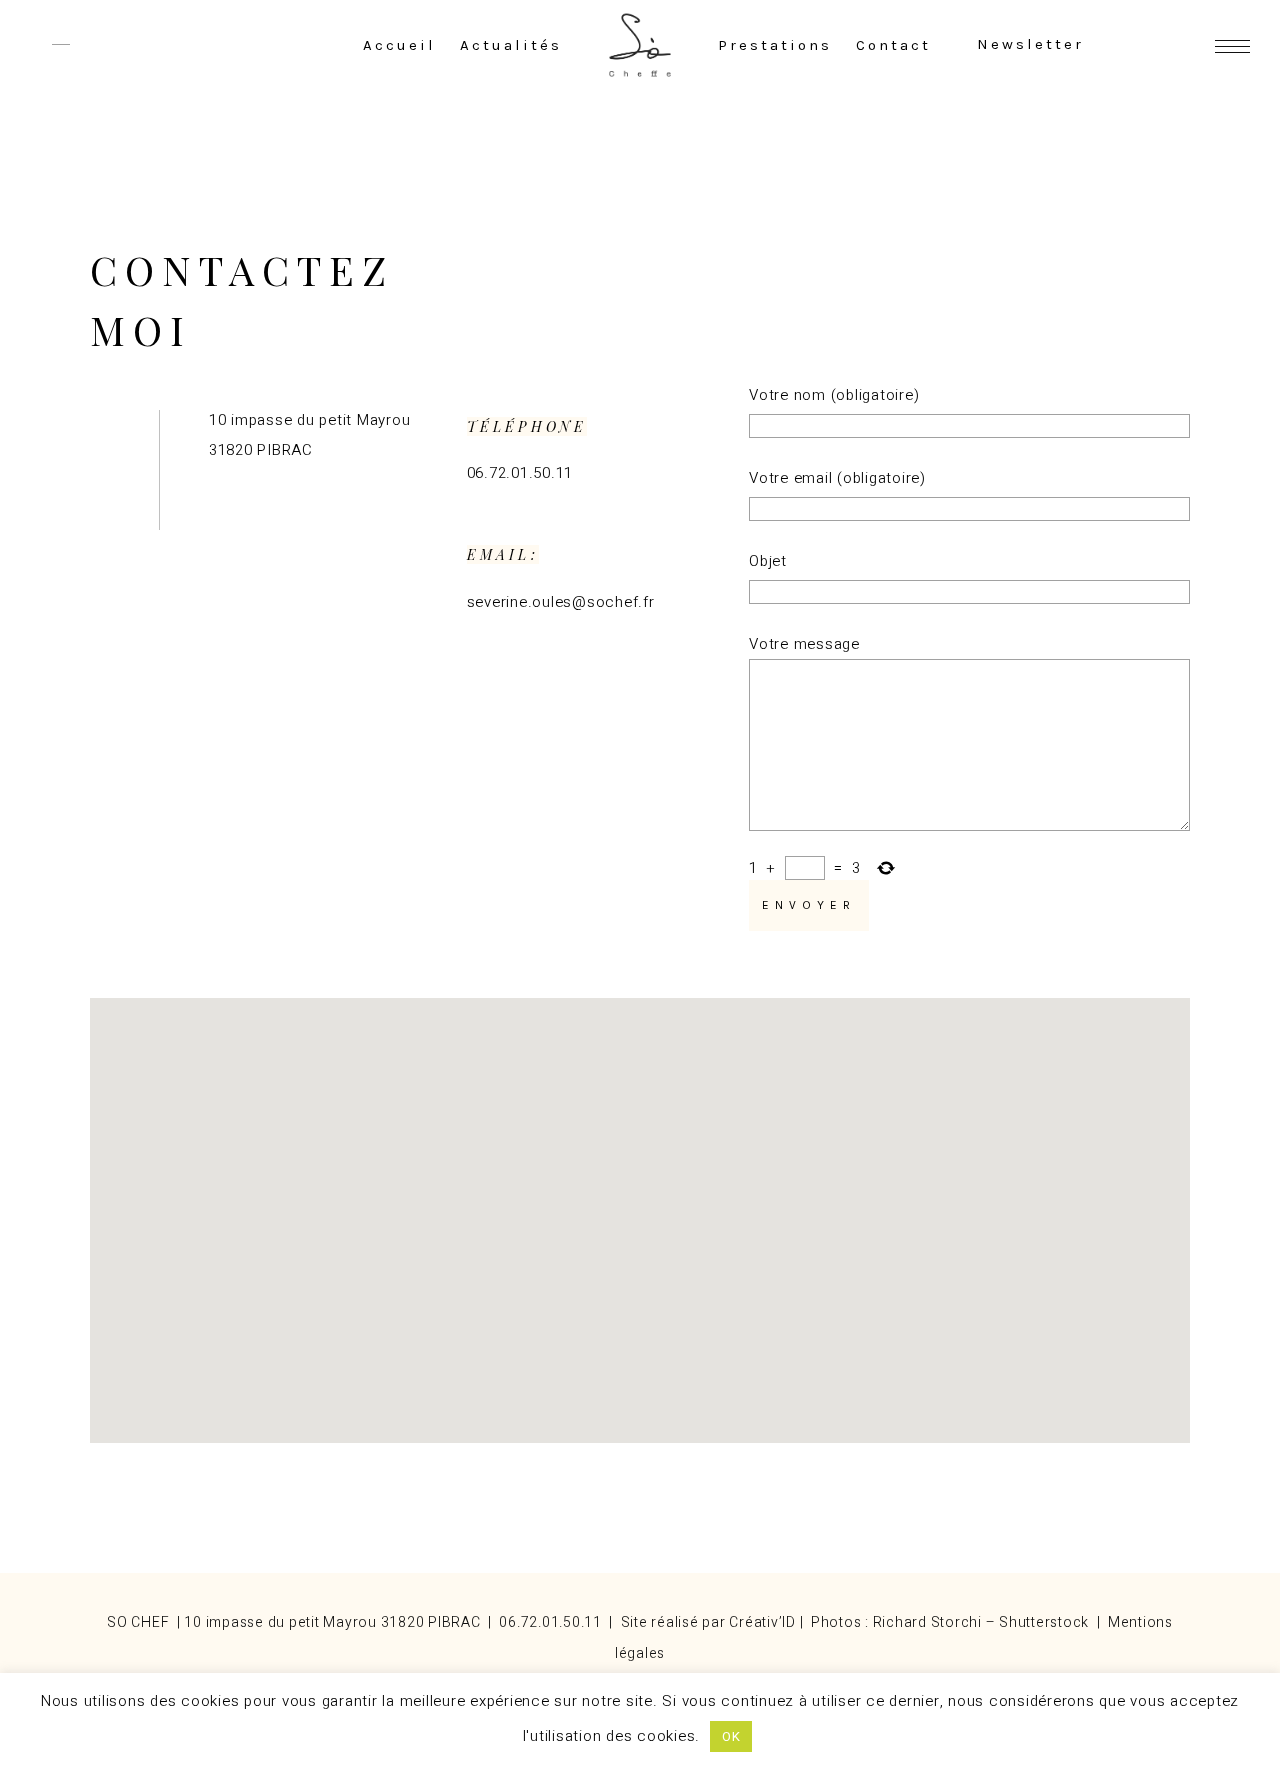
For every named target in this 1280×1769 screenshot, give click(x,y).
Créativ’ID (762, 1622)
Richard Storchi (927, 1622)
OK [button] (731, 1736)
